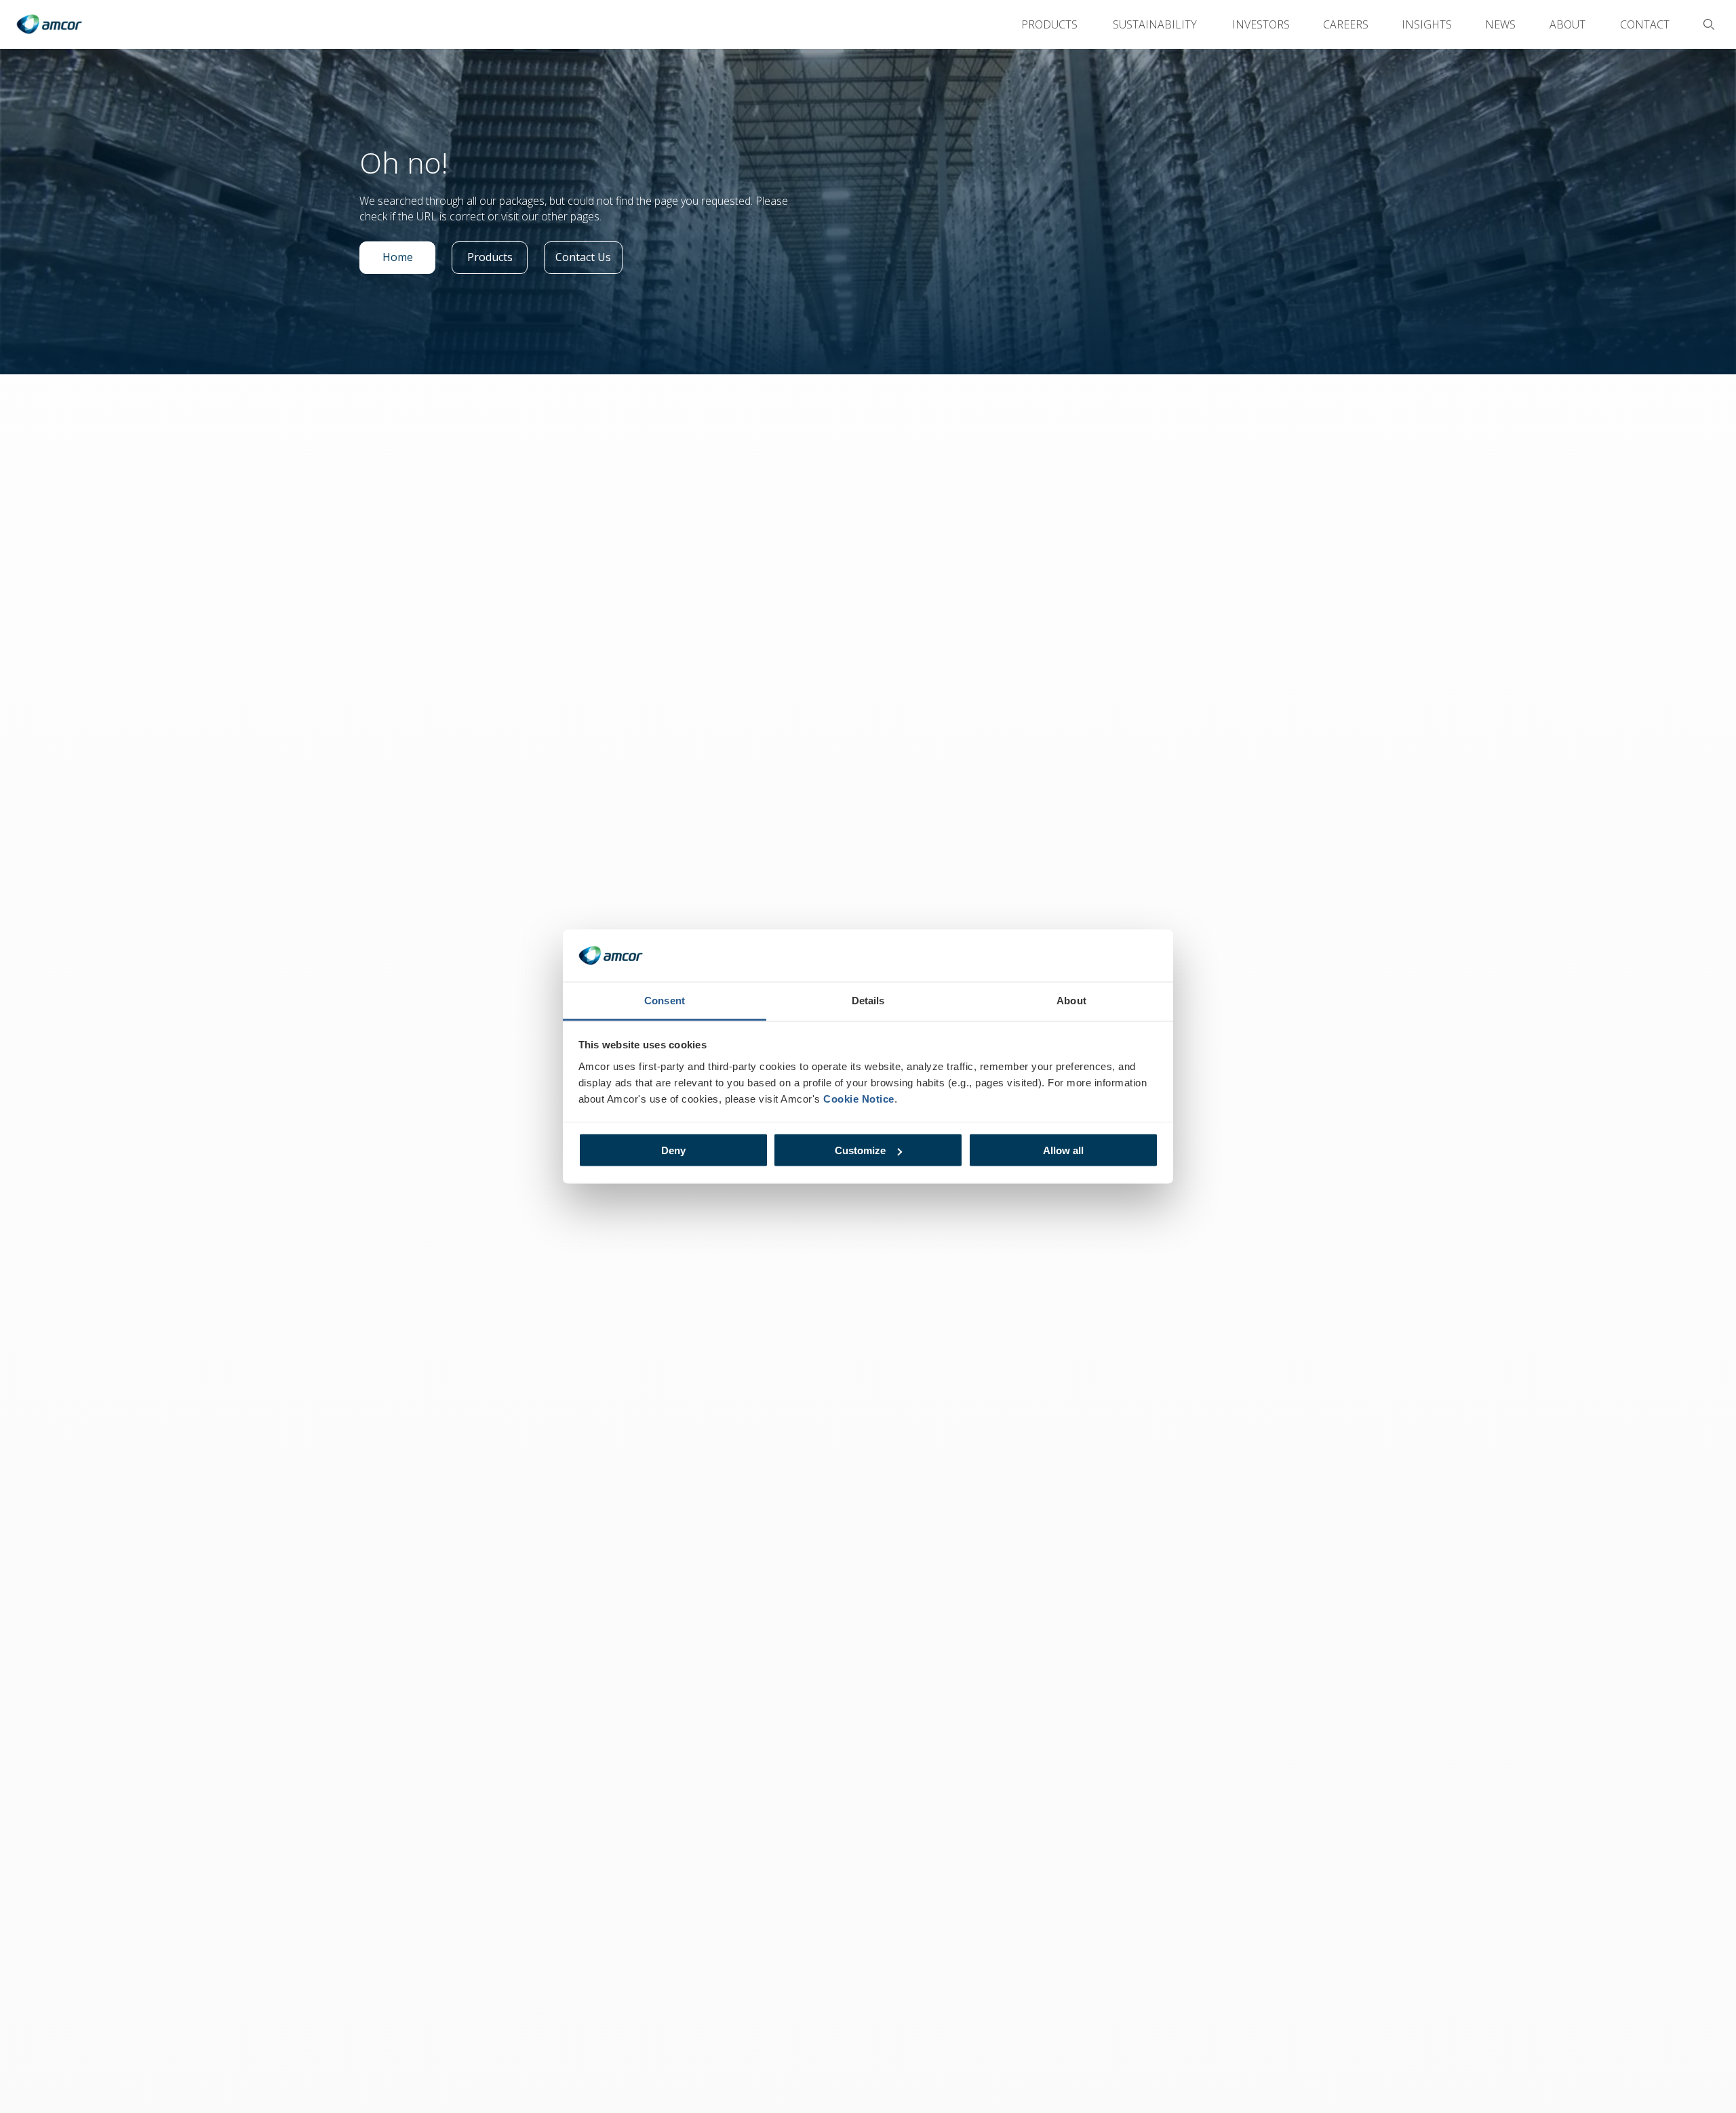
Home (409, 260)
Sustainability (1155, 24)
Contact (1645, 24)
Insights (1427, 24)
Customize (860, 1150)
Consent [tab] (665, 1000)
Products (1049, 24)
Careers (1346, 24)
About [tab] (1071, 1000)
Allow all (1063, 1150)
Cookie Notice (859, 1098)
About (1567, 24)
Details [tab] (868, 1000)
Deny (673, 1150)
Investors (1261, 24)
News (1500, 24)
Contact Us (588, 260)
